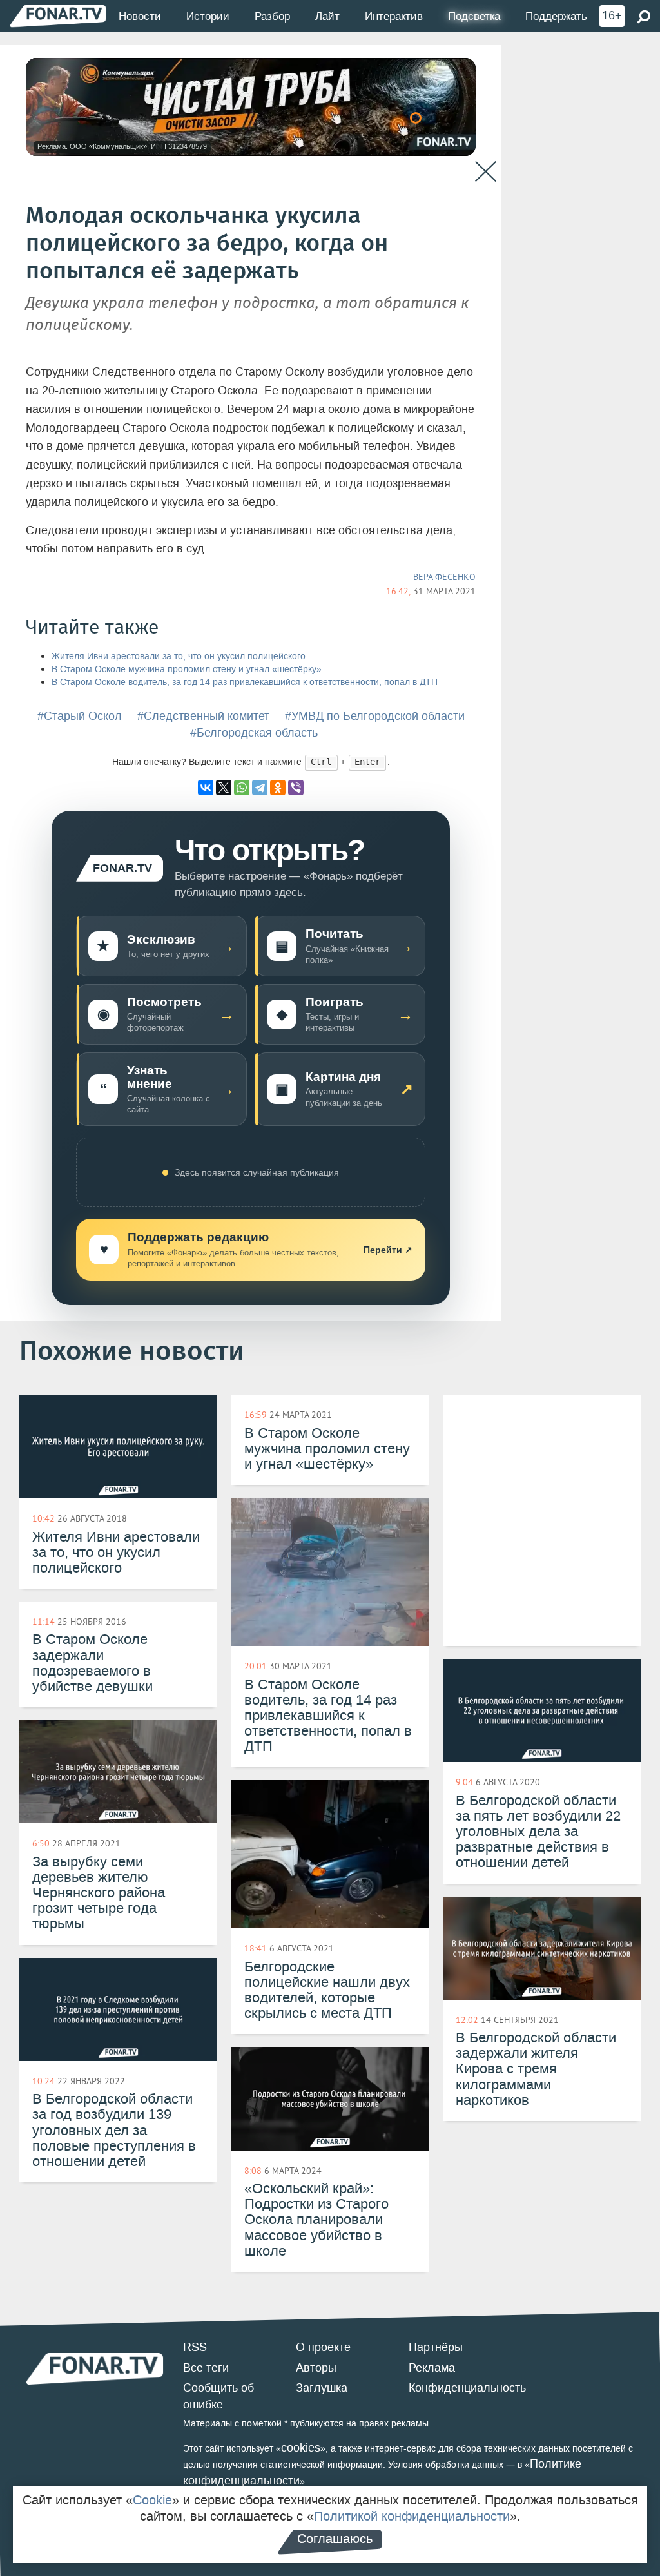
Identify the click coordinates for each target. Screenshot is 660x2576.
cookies (301, 2448)
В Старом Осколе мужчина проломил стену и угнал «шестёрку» (187, 669)
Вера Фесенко (444, 577)
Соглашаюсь (335, 2539)
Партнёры (436, 2347)
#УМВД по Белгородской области (375, 716)
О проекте (323, 2347)
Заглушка (322, 2388)
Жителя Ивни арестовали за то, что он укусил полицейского (179, 656)
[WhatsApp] (242, 788)
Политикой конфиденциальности (412, 2516)
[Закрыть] (486, 172)
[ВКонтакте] (206, 788)
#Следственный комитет (203, 716)
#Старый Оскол (80, 716)
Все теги (206, 2368)
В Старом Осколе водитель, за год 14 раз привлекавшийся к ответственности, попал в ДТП (245, 682)
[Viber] (296, 788)
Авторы (316, 2368)
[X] (224, 788)
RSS (195, 2347)
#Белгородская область (254, 733)
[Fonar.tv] (58, 16)
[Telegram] (260, 788)
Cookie (152, 2500)
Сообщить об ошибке (218, 2396)
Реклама (432, 2368)
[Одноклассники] (278, 788)
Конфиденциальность (467, 2388)
